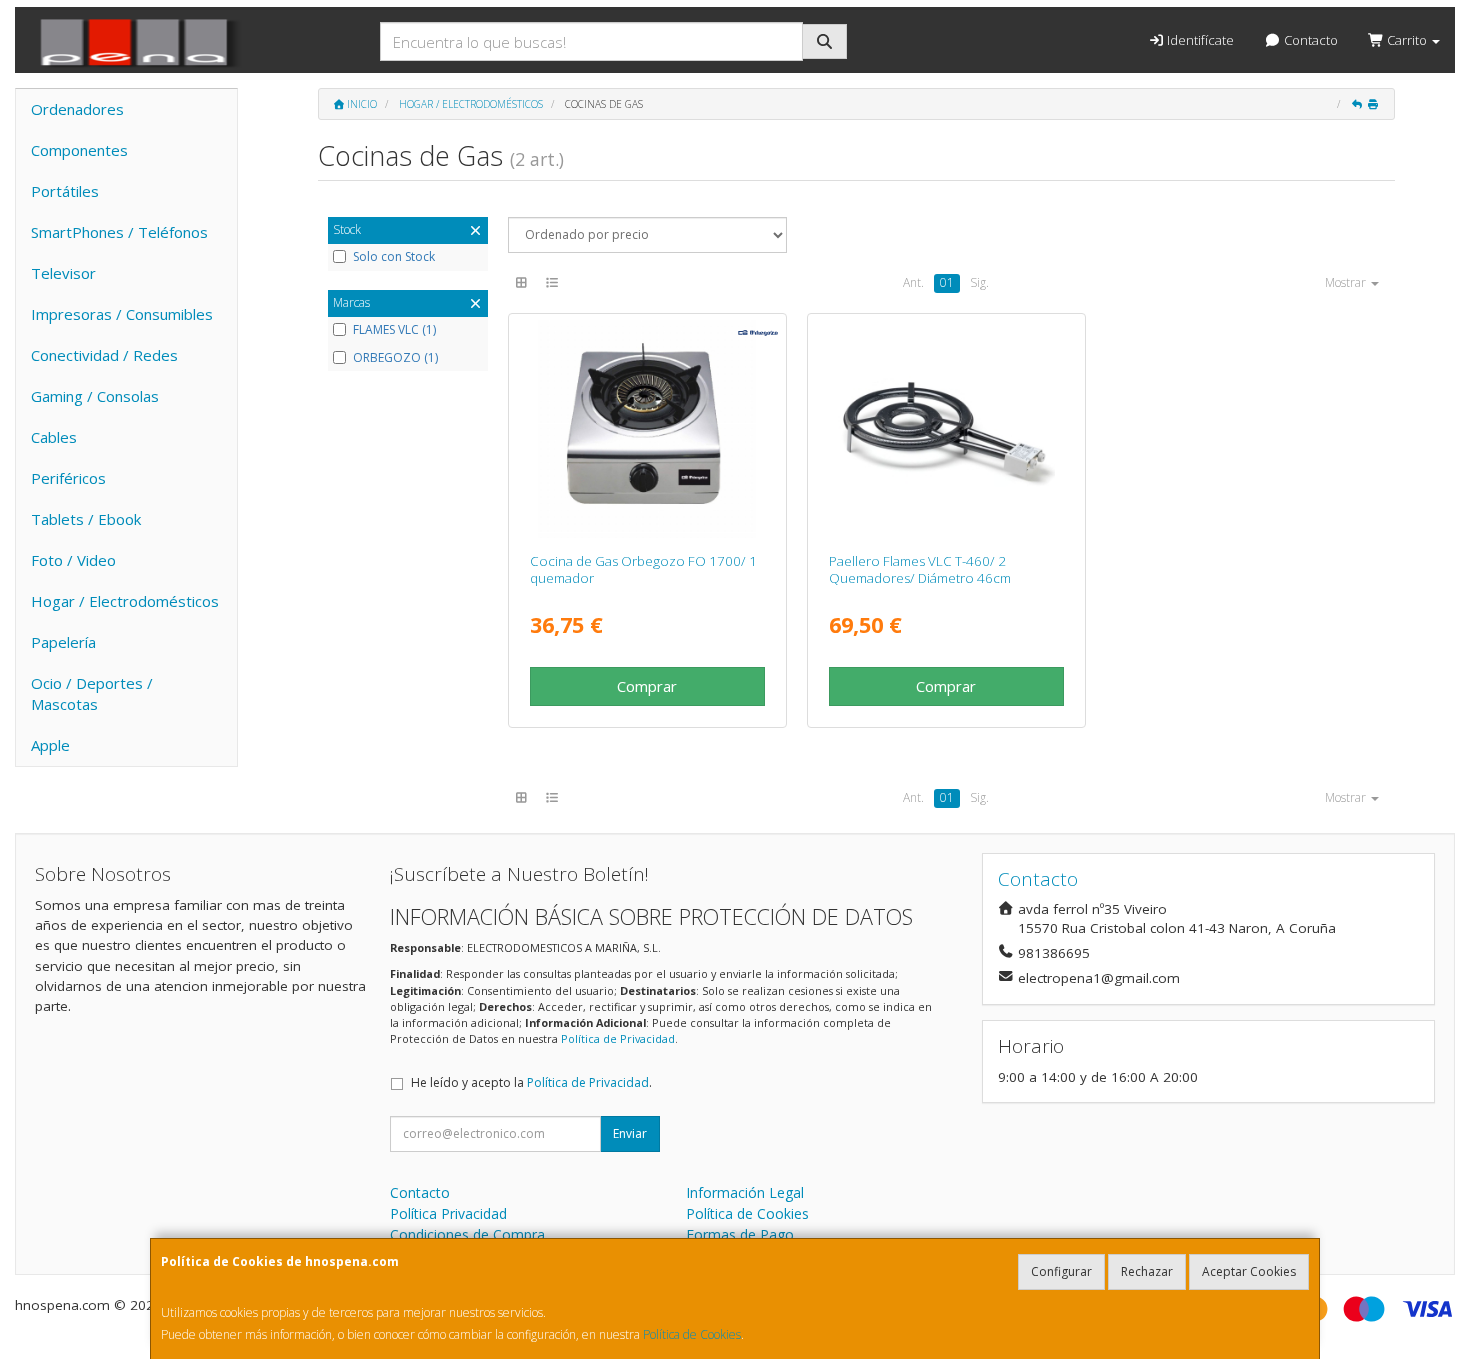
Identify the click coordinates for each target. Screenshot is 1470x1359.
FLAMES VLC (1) (394, 330)
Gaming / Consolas (95, 396)
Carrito (1407, 40)
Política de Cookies (692, 1334)
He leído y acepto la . (531, 1082)
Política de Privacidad (618, 1038)
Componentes (79, 150)
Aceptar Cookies (1249, 1271)
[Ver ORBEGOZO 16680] (647, 429)
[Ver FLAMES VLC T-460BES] (947, 429)
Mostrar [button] (1347, 282)
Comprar (647, 686)
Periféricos (68, 478)
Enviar (630, 1133)
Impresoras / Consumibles (122, 314)
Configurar (1061, 1271)
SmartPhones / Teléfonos (119, 232)
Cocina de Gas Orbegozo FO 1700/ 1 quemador (643, 569)
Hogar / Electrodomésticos (125, 601)
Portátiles (65, 191)
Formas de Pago (740, 1234)
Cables (54, 437)
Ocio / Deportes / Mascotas (92, 693)
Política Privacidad (448, 1213)
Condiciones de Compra (467, 1234)
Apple (50, 745)
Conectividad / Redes (104, 355)
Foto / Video (73, 560)
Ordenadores (77, 109)
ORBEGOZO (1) (395, 358)
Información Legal (745, 1192)
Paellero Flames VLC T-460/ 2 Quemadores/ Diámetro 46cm (920, 569)
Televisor (63, 273)
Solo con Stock (394, 257)
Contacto (1309, 40)
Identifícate (1199, 40)
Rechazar (1147, 1271)
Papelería (63, 642)
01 (947, 282)
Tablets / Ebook (86, 519)
